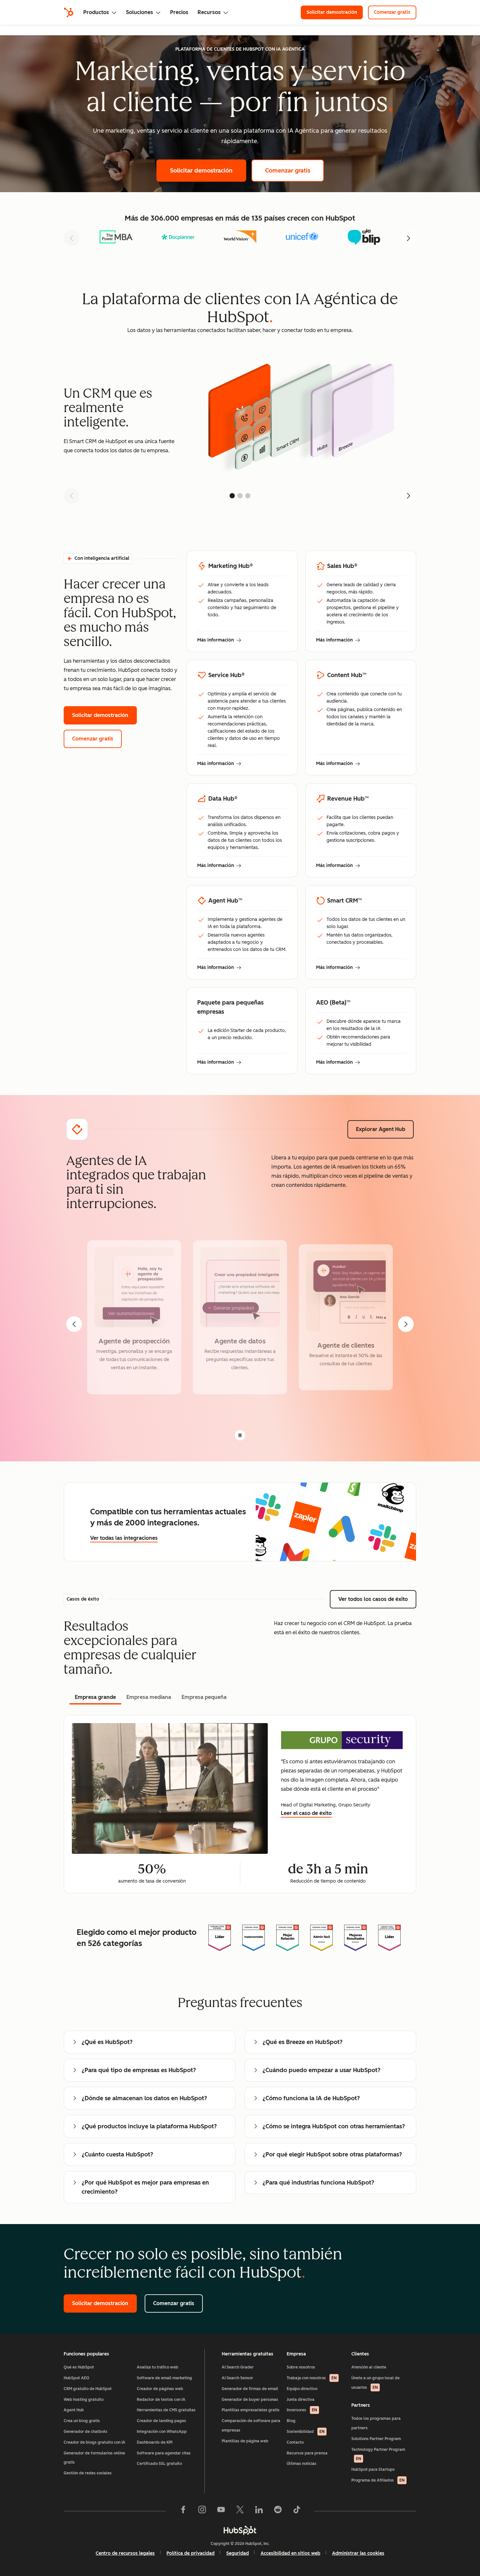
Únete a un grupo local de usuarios (376, 2383)
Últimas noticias (302, 2464)
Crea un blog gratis (82, 2421)
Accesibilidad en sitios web (290, 2553)
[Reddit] (278, 2511)
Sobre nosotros (301, 2367)
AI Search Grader (238, 2367)
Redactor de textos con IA (161, 2400)
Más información (219, 640)
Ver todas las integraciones (124, 1538)
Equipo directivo (302, 2389)
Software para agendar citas (164, 2453)
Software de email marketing (164, 2378)
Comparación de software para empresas (251, 2426)
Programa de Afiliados (378, 2480)
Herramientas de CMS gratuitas (166, 2410)
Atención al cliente (369, 2367)
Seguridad (238, 2553)
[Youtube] (221, 2511)
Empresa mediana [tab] (149, 1697)
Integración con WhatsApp (162, 2432)
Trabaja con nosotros (312, 2378)
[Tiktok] (297, 2511)
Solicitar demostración (335, 12)
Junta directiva (301, 2400)
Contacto (295, 2442)
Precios (179, 12)
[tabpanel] (240, 1804)
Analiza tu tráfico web (158, 2367)
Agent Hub (74, 2410)
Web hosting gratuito (84, 2400)
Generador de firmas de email (250, 2389)
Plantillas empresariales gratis (251, 2410)
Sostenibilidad (306, 2432)
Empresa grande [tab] (95, 1697)
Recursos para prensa (307, 2453)
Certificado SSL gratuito (159, 2464)
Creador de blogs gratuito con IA (95, 2442)
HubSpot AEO (77, 2378)
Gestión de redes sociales (88, 2473)
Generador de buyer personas (250, 2400)
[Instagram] (202, 2511)
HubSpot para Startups (373, 2469)
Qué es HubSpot (79, 2367)
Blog (291, 2421)
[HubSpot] (69, 12)
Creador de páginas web (160, 2389)
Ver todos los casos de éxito (377, 1599)
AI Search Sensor (237, 2378)
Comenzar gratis (395, 12)
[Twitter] (240, 2511)
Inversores (302, 2410)
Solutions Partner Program (376, 2439)
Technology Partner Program (378, 2454)
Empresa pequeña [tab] (204, 1697)
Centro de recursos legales (125, 2553)
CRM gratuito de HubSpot (88, 2389)
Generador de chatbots (86, 2432)
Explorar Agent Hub (385, 1129)
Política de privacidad (191, 2553)
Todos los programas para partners (376, 2423)
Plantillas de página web (245, 2441)
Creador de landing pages (161, 2421)
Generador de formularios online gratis (94, 2458)
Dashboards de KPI (155, 2442)
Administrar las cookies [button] (358, 2553)
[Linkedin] (259, 2511)
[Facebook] (183, 2511)
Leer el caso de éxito (306, 1813)
